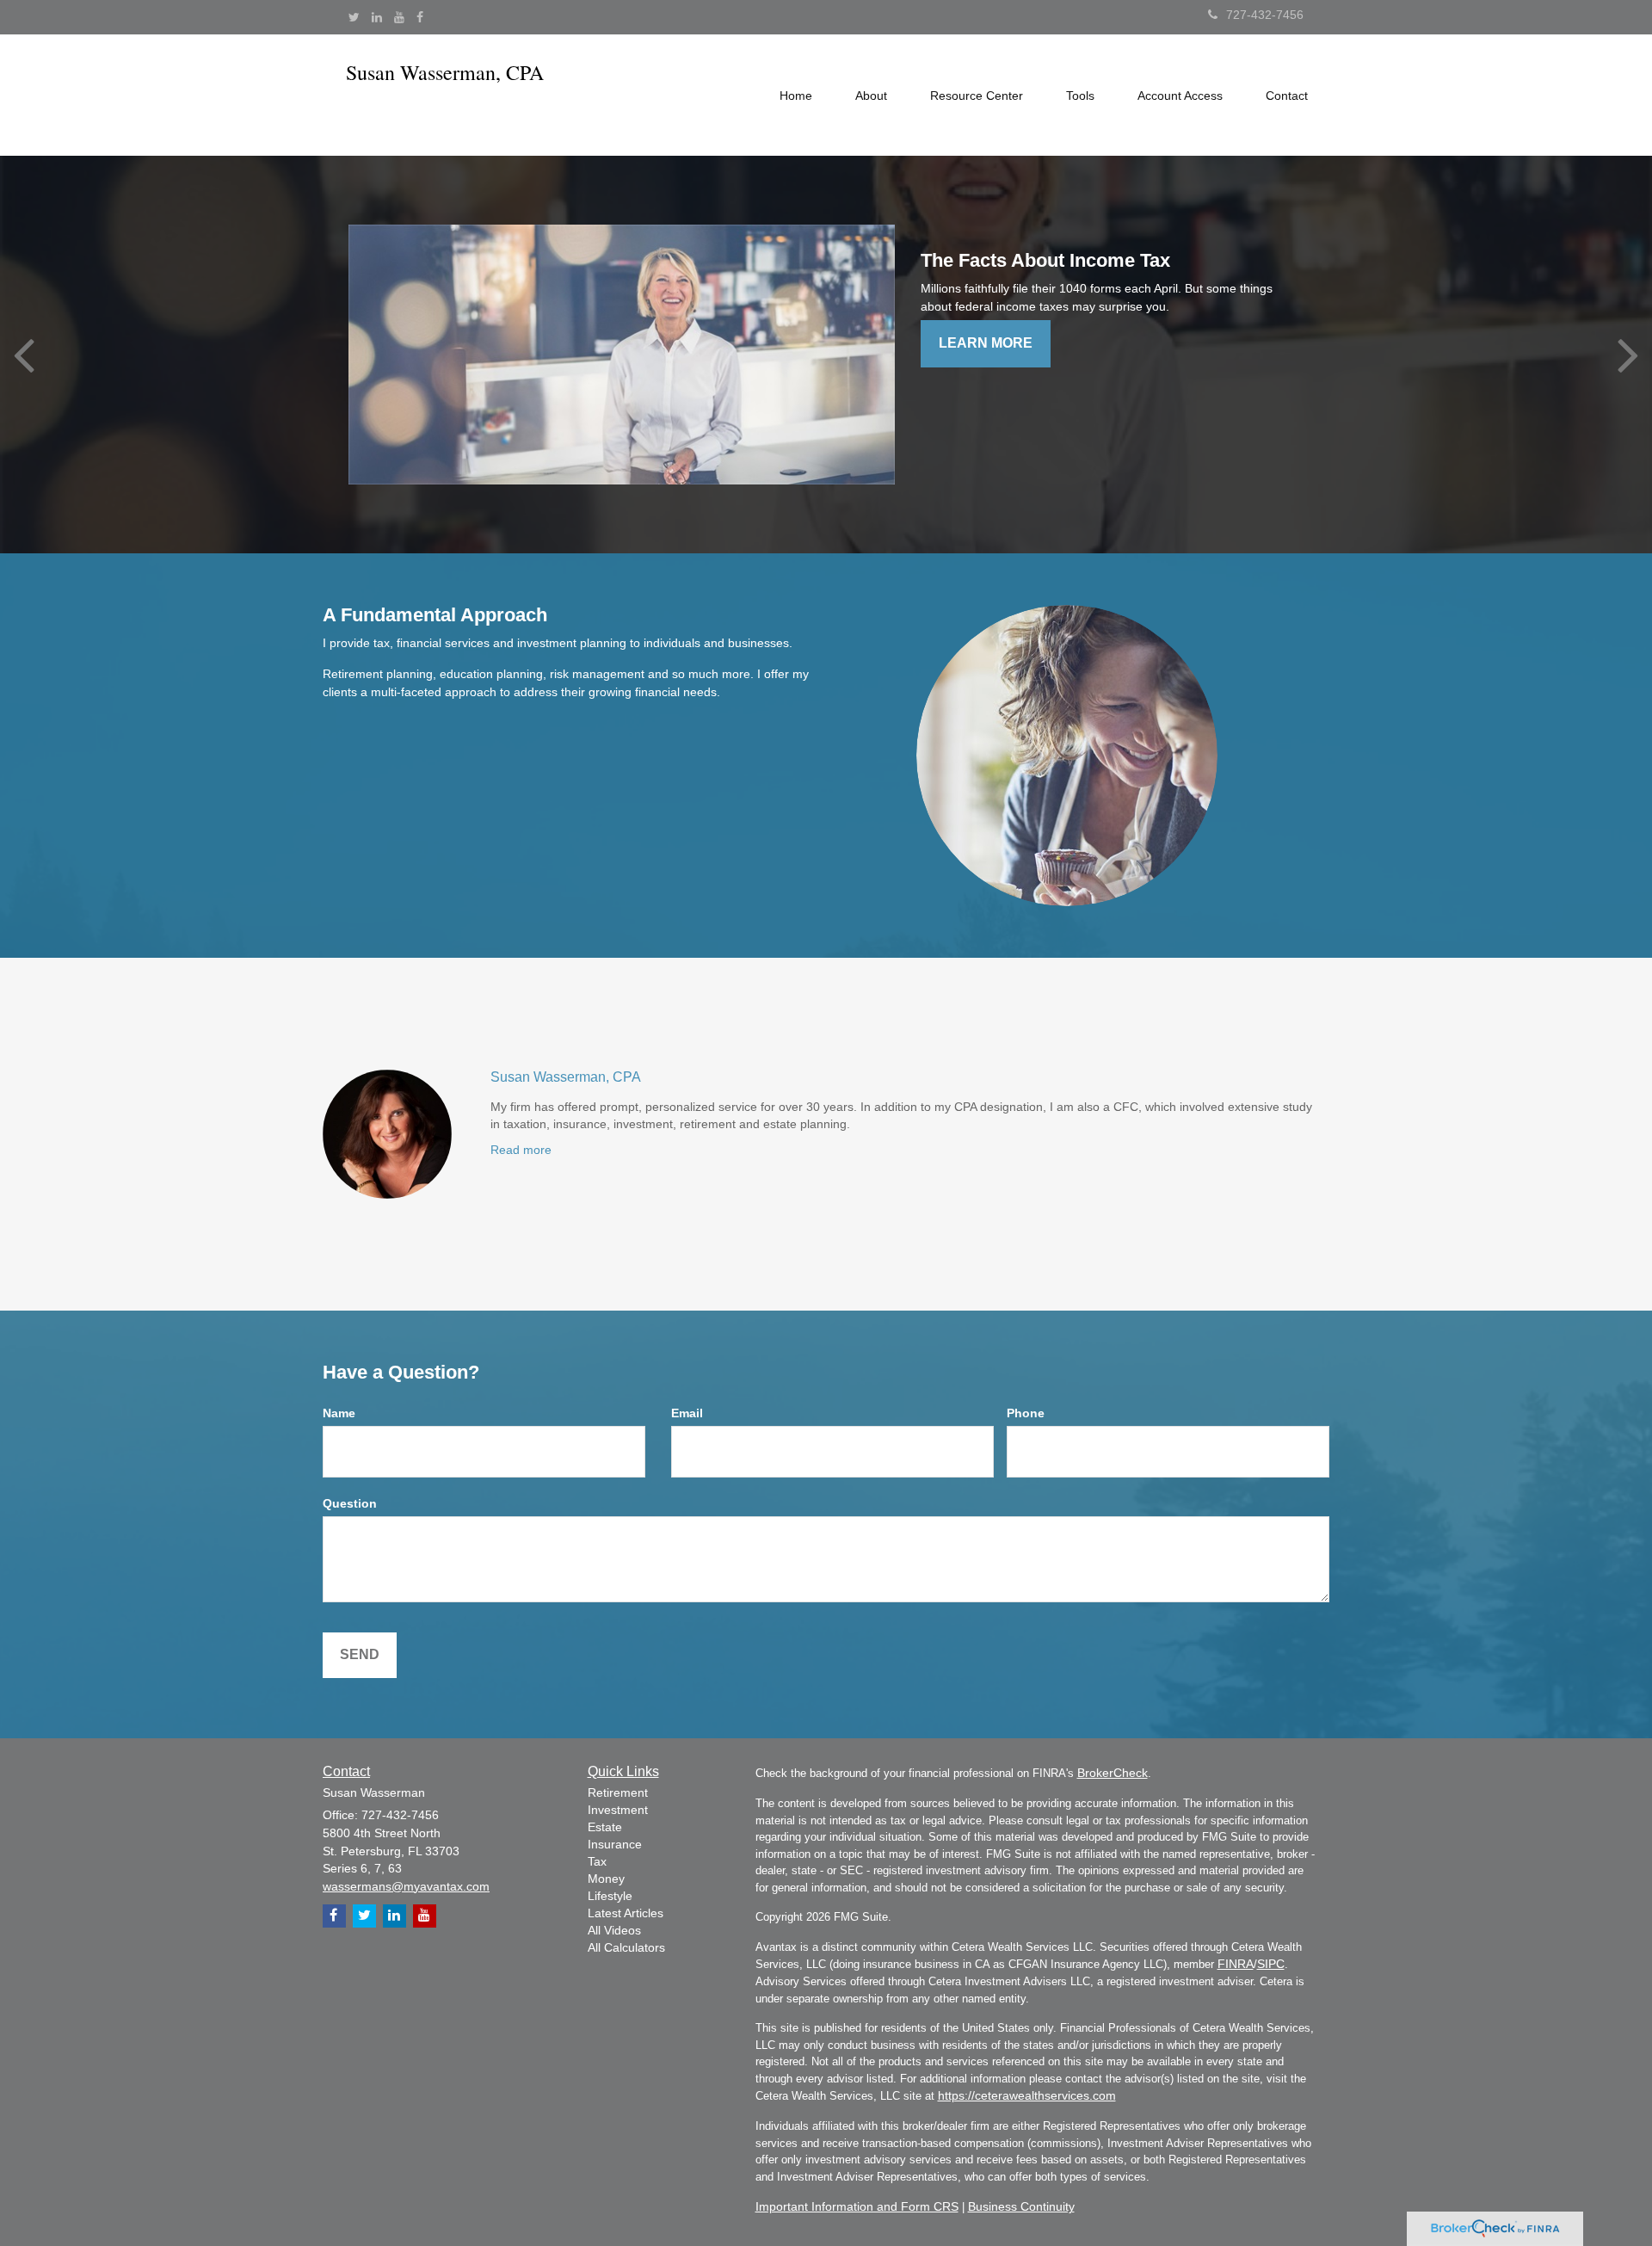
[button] (871, 96)
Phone (1026, 1413)
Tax (597, 1861)
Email (687, 1413)
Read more (521, 1150)
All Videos (614, 1930)
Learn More (986, 343)
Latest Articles (626, 1913)
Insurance (615, 1844)
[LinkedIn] (377, 17)
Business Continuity (1021, 2206)
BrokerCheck (1113, 1773)
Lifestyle (610, 1896)
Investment (618, 1810)
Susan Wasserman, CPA (566, 1077)
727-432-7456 (1265, 15)
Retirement (618, 1792)
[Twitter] (354, 17)
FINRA (1236, 1964)
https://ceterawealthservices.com (1027, 2095)
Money (606, 1879)
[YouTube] (399, 17)
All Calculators (626, 1947)
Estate (605, 1827)
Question (350, 1503)
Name (339, 1413)
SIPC (1271, 1964)
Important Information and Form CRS (857, 2206)
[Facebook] (420, 17)
